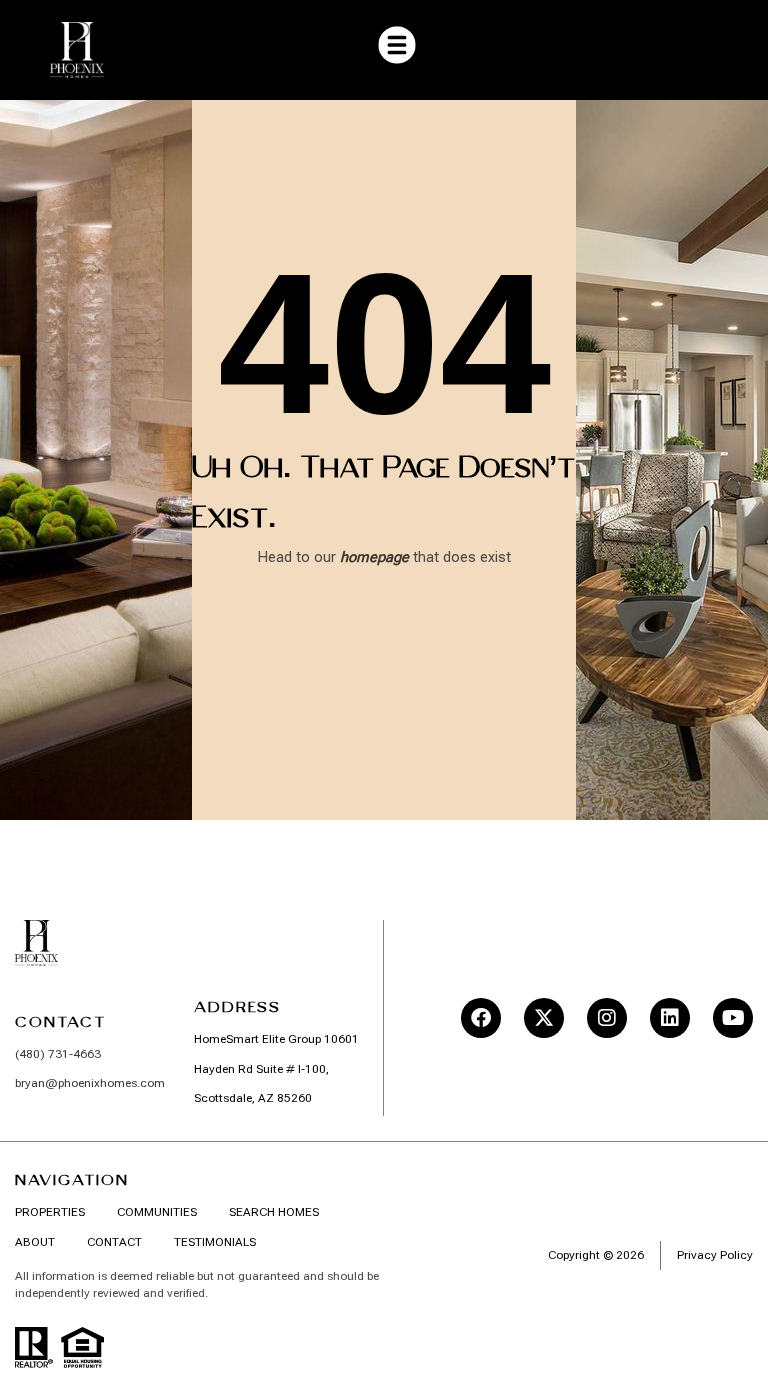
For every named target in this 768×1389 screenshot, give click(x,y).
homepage (374, 557)
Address (237, 1007)
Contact (60, 1022)
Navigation (72, 1180)
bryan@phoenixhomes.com (90, 1083)
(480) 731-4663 (58, 1054)
